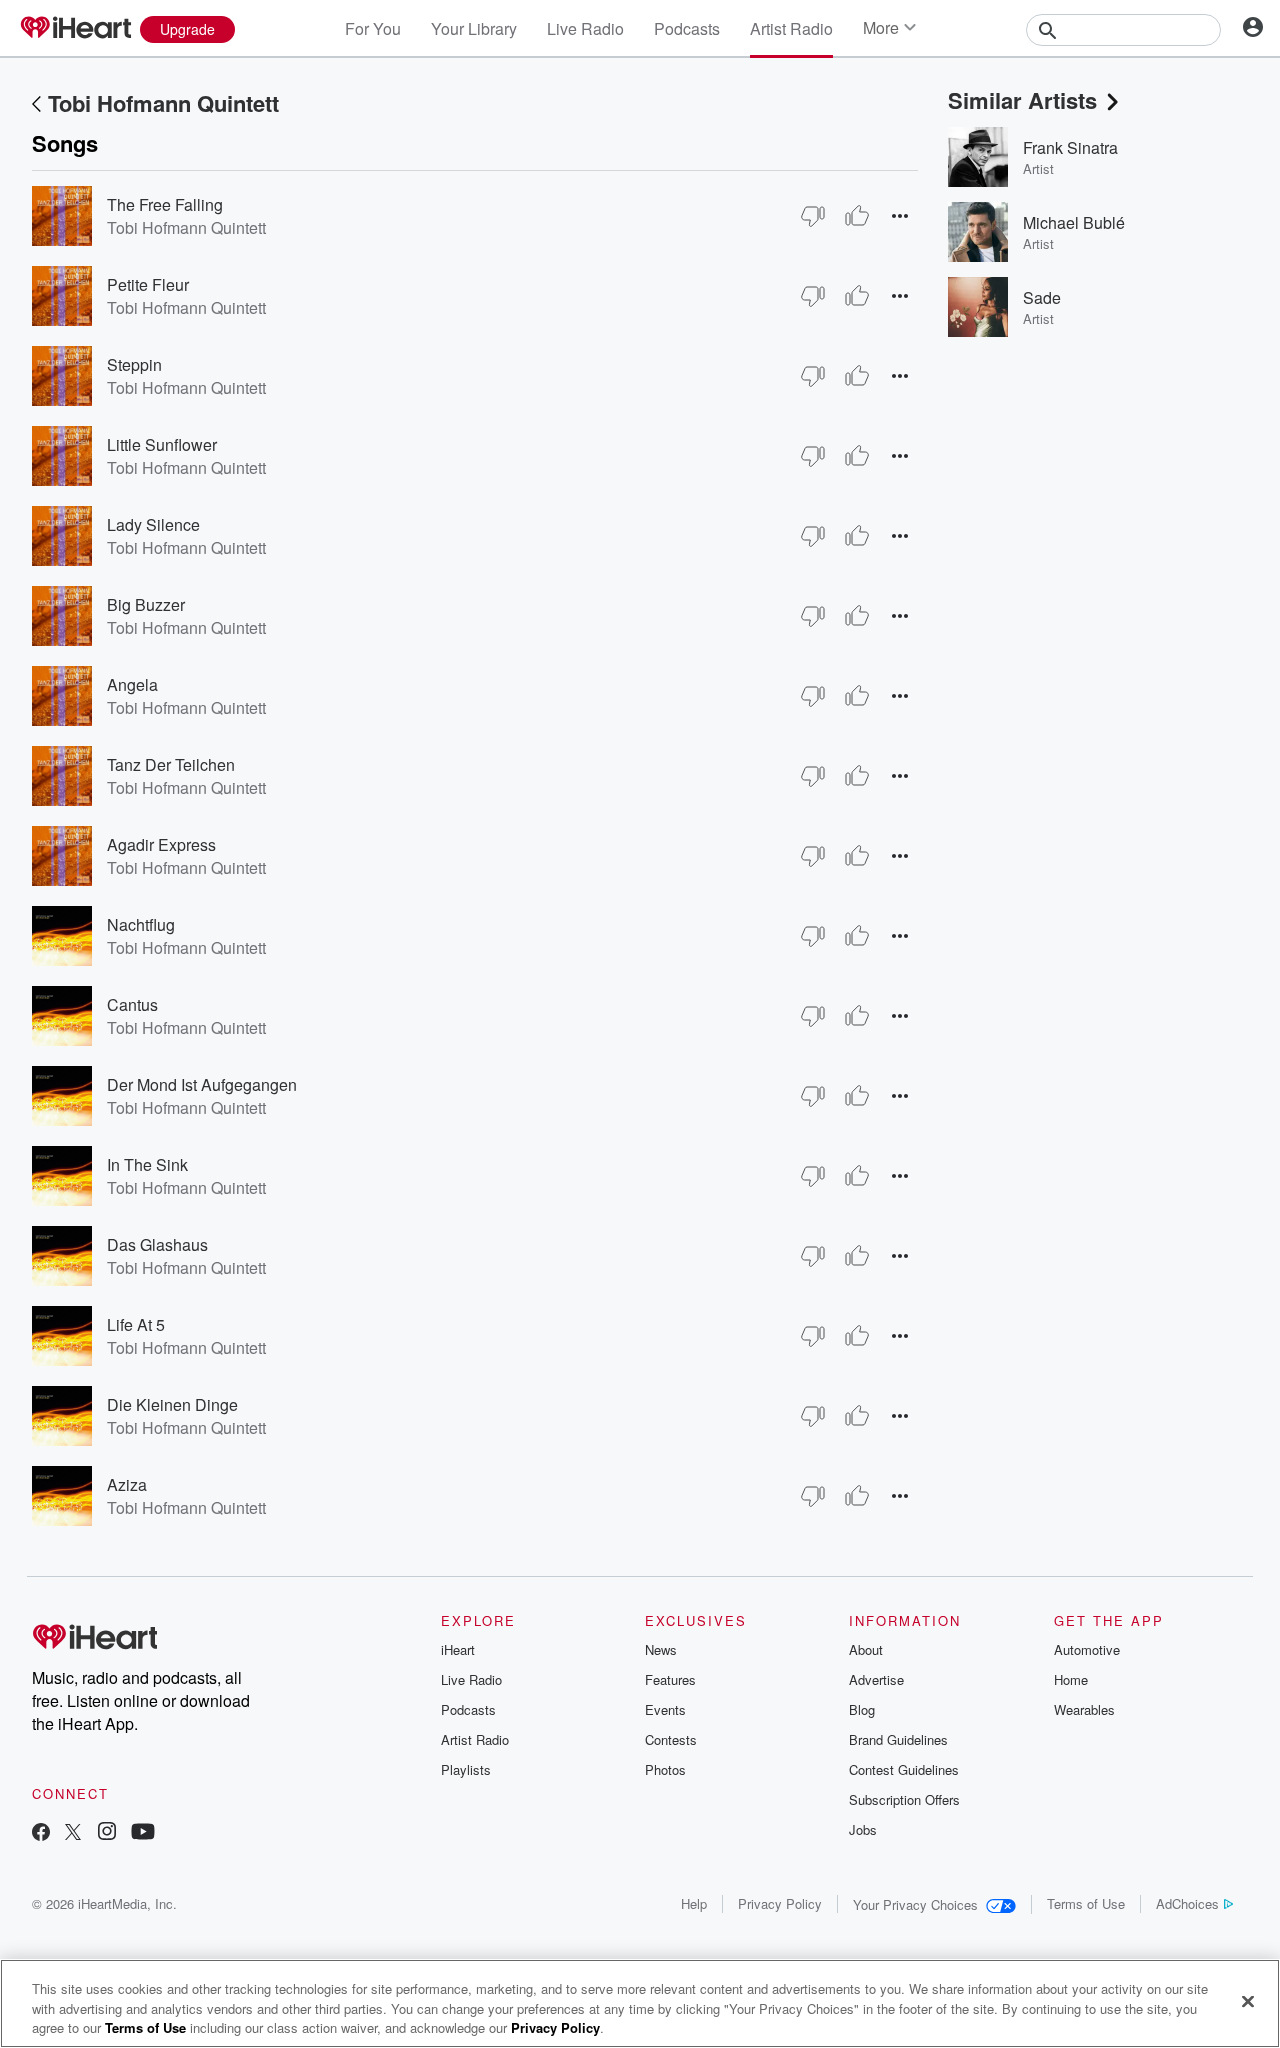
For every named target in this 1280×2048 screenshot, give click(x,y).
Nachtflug (141, 924)
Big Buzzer (146, 604)
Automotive (1087, 1649)
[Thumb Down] (813, 216)
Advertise (876, 1679)
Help (694, 1903)
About (866, 1649)
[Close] (1248, 2001)
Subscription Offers (904, 1799)
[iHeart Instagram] (107, 1833)
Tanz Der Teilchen (171, 764)
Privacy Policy (780, 1903)
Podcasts (687, 28)
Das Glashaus (157, 1244)
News (661, 1649)
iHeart (458, 1649)
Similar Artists (1022, 100)
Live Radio (585, 28)
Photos (665, 1769)
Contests (671, 1739)
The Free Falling (165, 204)
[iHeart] (75, 29)
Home (1071, 1679)
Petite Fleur (148, 284)
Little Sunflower (162, 444)
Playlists (466, 1769)
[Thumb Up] (857, 216)
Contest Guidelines (904, 1769)
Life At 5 (136, 1324)
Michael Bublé (1074, 222)
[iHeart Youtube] (143, 1833)
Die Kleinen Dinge (172, 1404)
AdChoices (1187, 1903)
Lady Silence (153, 524)
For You (373, 28)
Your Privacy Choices (915, 1904)
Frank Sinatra (1070, 147)
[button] (900, 215)
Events (665, 1709)
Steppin (134, 364)
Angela (132, 684)
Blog (862, 1709)
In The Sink (147, 1164)
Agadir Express (161, 844)
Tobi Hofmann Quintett (163, 103)
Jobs (863, 1829)
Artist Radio (791, 28)
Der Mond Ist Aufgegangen (202, 1084)
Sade (1042, 297)
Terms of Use (1086, 1903)
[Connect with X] (73, 1833)
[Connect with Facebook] (41, 1833)
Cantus (132, 1004)
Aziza (127, 1484)
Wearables (1084, 1709)
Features (670, 1679)
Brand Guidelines (898, 1739)
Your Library (474, 28)
